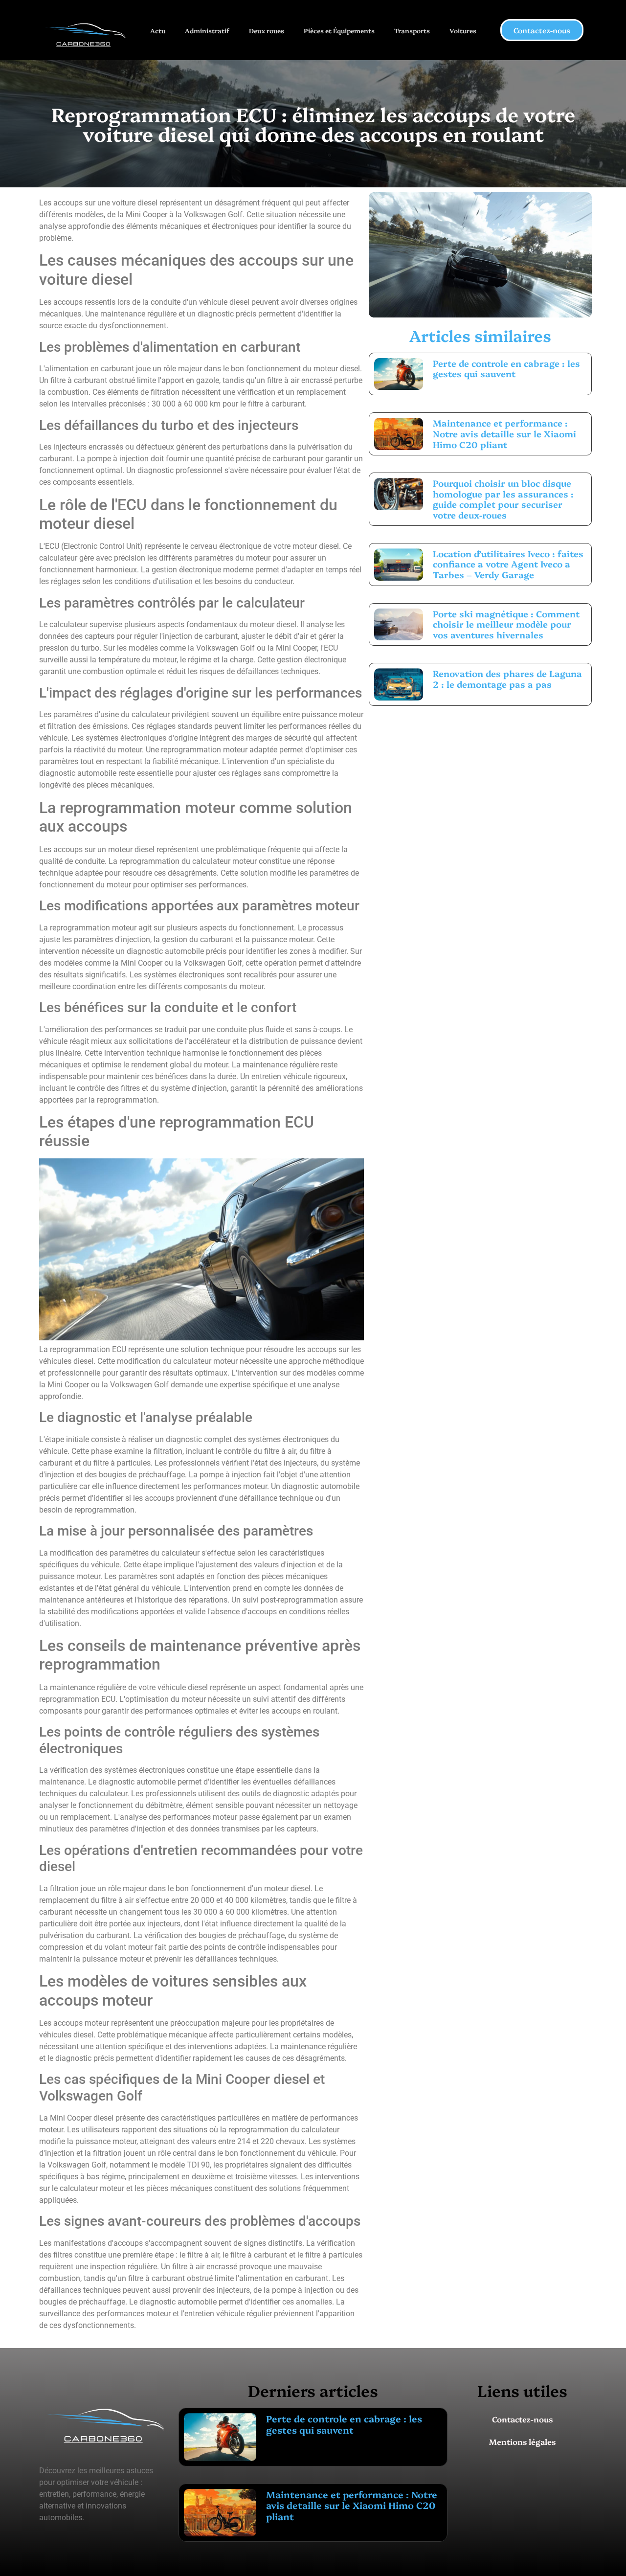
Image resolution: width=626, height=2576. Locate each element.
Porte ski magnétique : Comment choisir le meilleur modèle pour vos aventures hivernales (506, 624)
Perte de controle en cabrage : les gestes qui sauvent (506, 369)
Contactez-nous (522, 2419)
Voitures (463, 30)
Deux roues (267, 30)
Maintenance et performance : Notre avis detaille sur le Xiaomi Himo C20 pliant (504, 433)
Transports (412, 30)
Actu (158, 30)
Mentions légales (522, 2441)
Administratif (207, 30)
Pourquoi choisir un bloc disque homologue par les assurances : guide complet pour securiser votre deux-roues (503, 499)
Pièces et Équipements (339, 30)
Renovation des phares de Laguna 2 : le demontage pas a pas (507, 679)
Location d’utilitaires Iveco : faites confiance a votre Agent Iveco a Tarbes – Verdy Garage (508, 564)
